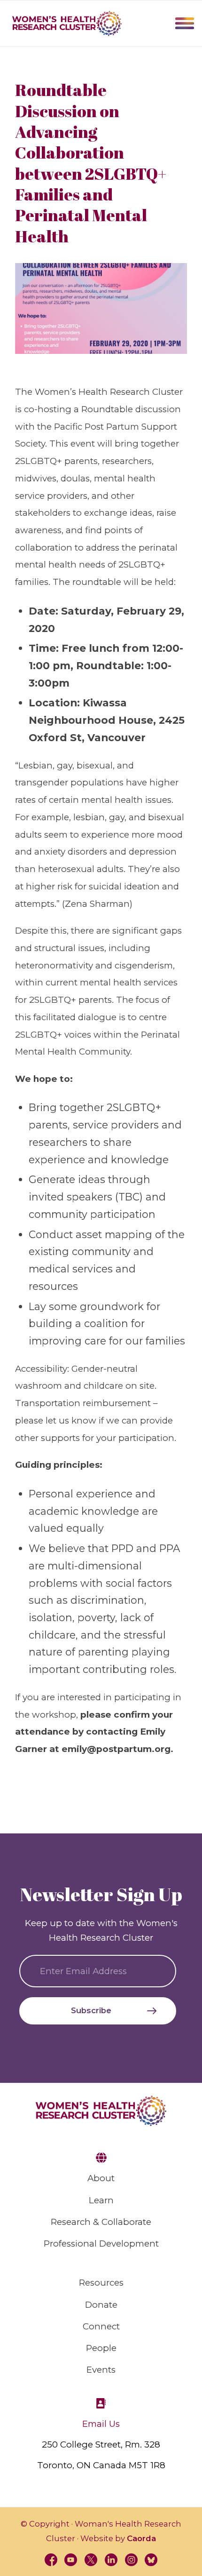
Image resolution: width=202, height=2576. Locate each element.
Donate (101, 2305)
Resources (101, 2283)
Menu (185, 23)
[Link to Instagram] (131, 2560)
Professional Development (101, 2244)
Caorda (141, 2538)
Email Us (101, 2424)
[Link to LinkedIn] (111, 2560)
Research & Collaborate (101, 2222)
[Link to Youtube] (71, 2560)
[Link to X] (91, 2560)
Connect (101, 2326)
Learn (101, 2200)
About (101, 2178)
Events (101, 2370)
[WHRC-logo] (67, 24)
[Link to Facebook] (51, 2560)
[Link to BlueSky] (151, 2560)
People (101, 2348)
